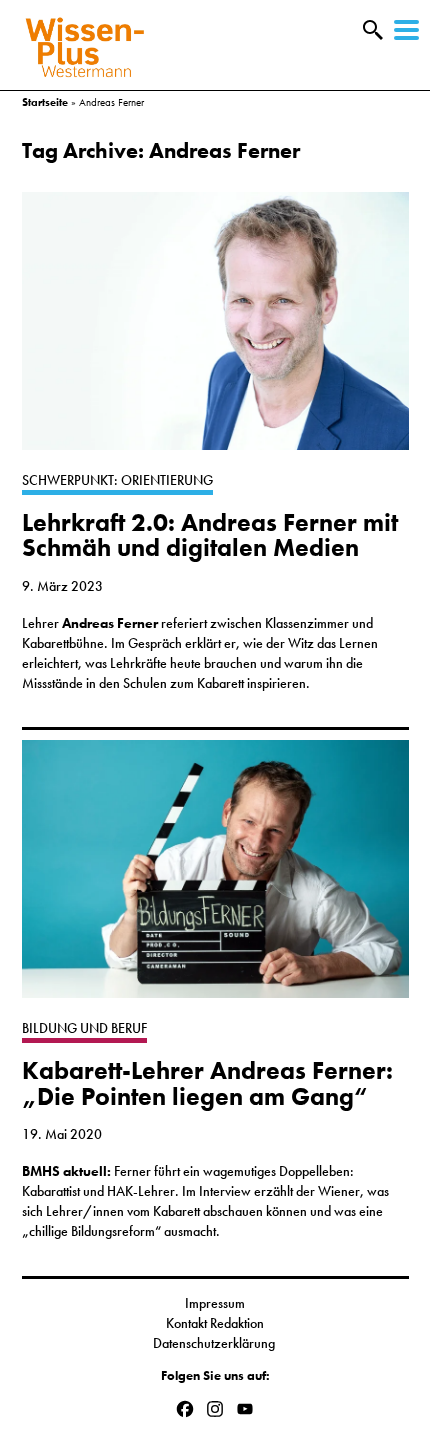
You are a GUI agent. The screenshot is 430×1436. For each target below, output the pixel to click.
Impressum (215, 1303)
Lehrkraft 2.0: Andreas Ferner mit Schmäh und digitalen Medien (210, 535)
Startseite (45, 102)
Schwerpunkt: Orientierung (117, 480)
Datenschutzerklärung (215, 1343)
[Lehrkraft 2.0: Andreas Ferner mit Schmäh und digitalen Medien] (215, 331)
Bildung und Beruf (84, 1028)
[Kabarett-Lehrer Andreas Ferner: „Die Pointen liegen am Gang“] (215, 879)
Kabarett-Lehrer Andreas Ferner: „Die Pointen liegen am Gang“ (207, 1083)
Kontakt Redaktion (215, 1323)
